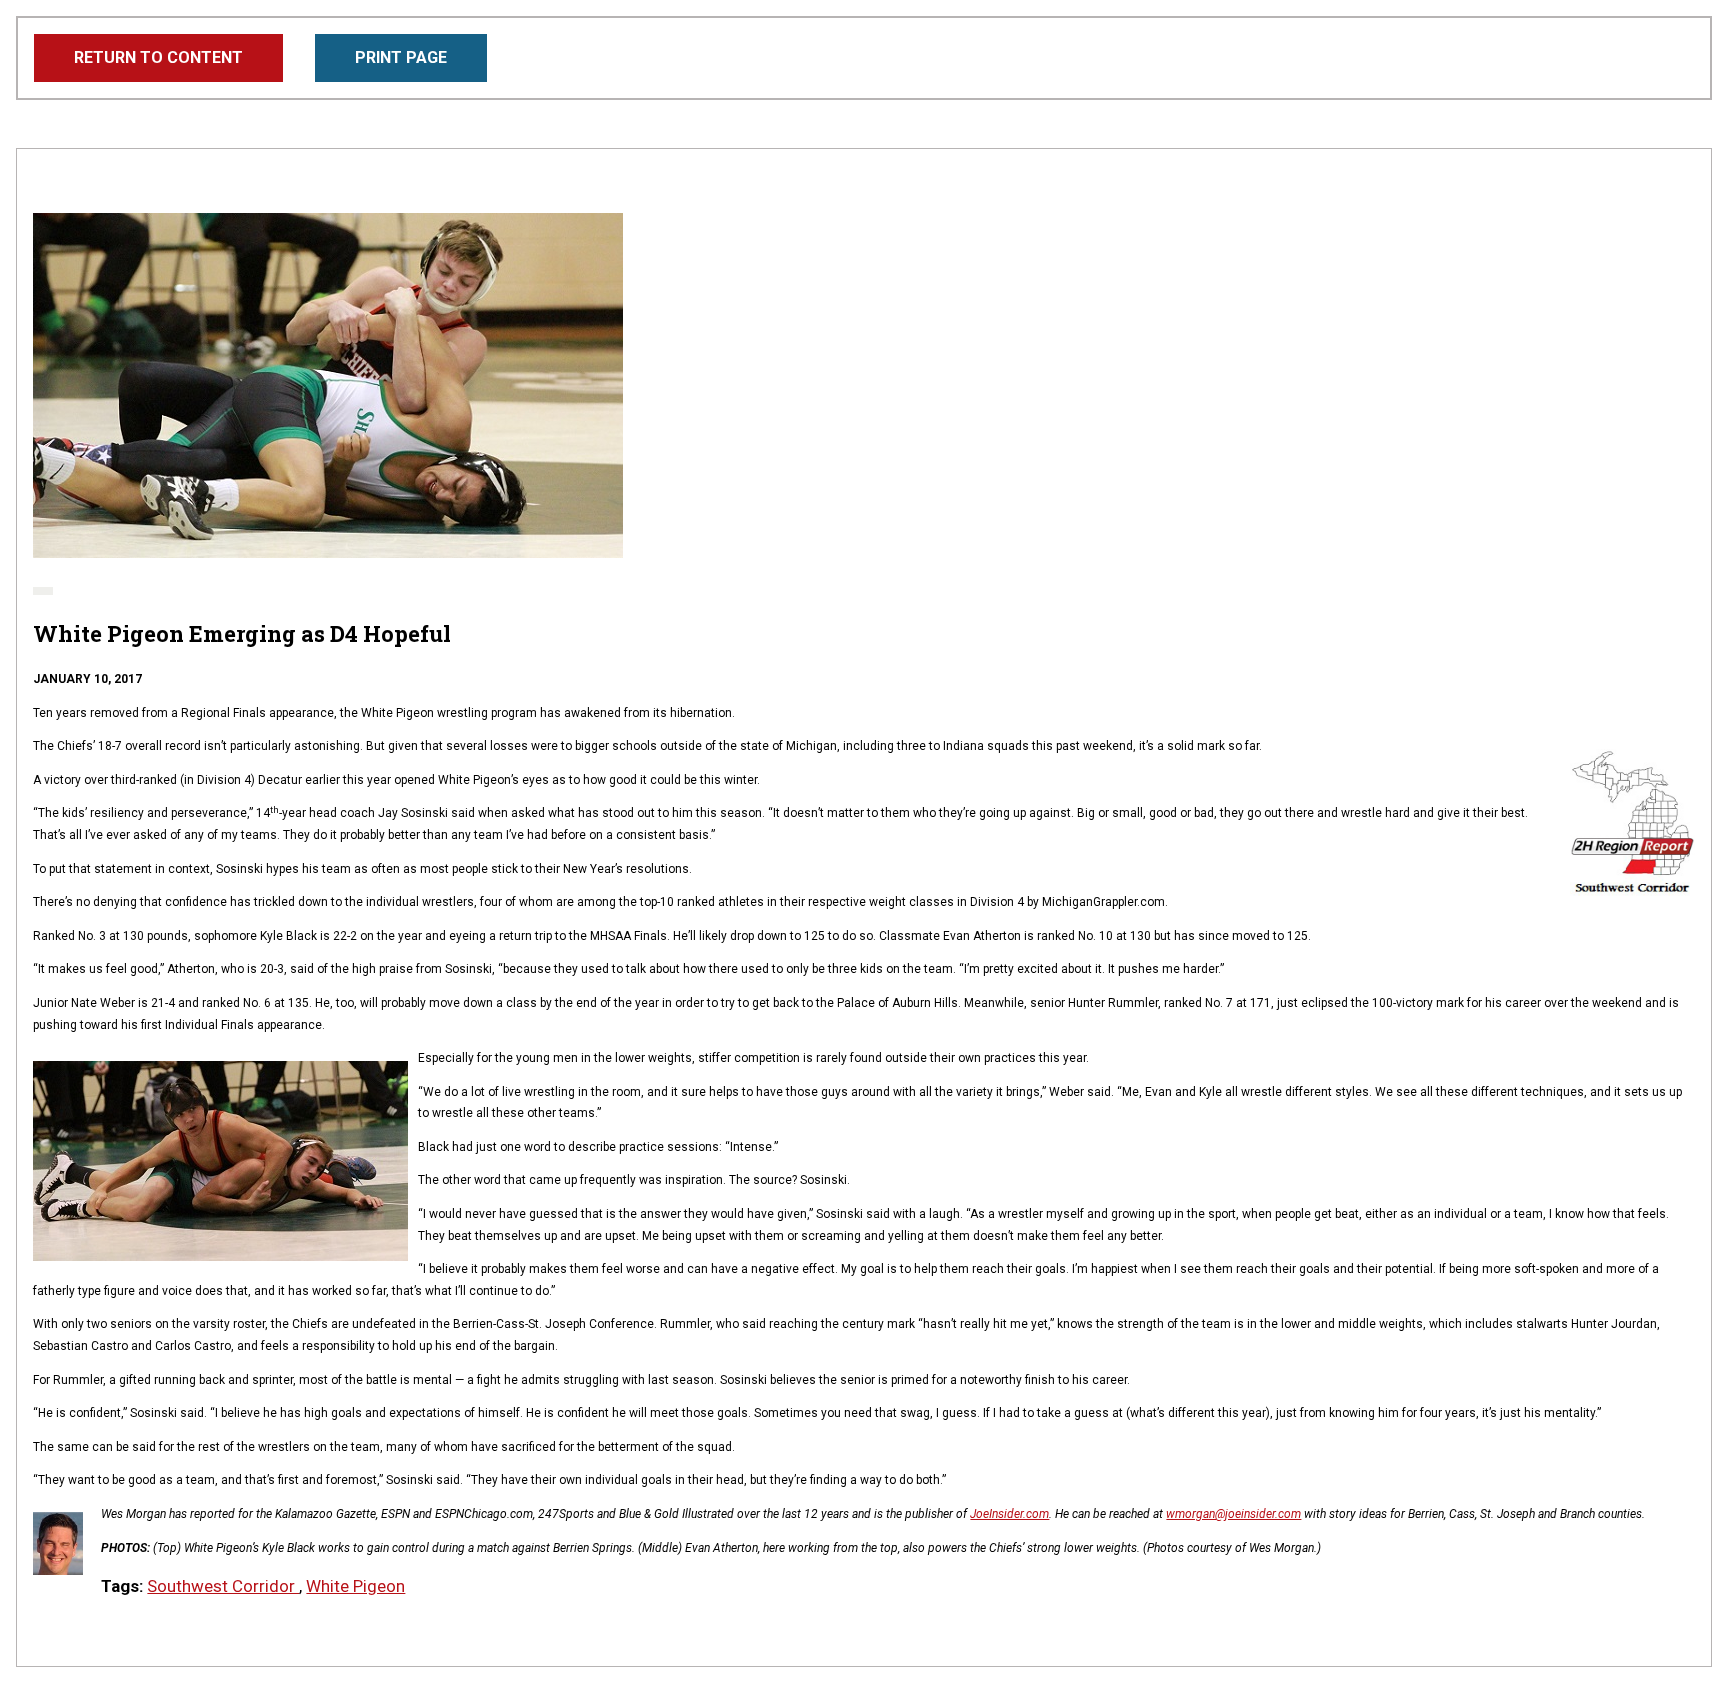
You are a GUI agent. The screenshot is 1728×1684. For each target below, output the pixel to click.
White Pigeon (355, 1586)
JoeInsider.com (1009, 1514)
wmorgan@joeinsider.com (1233, 1514)
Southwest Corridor (223, 1586)
